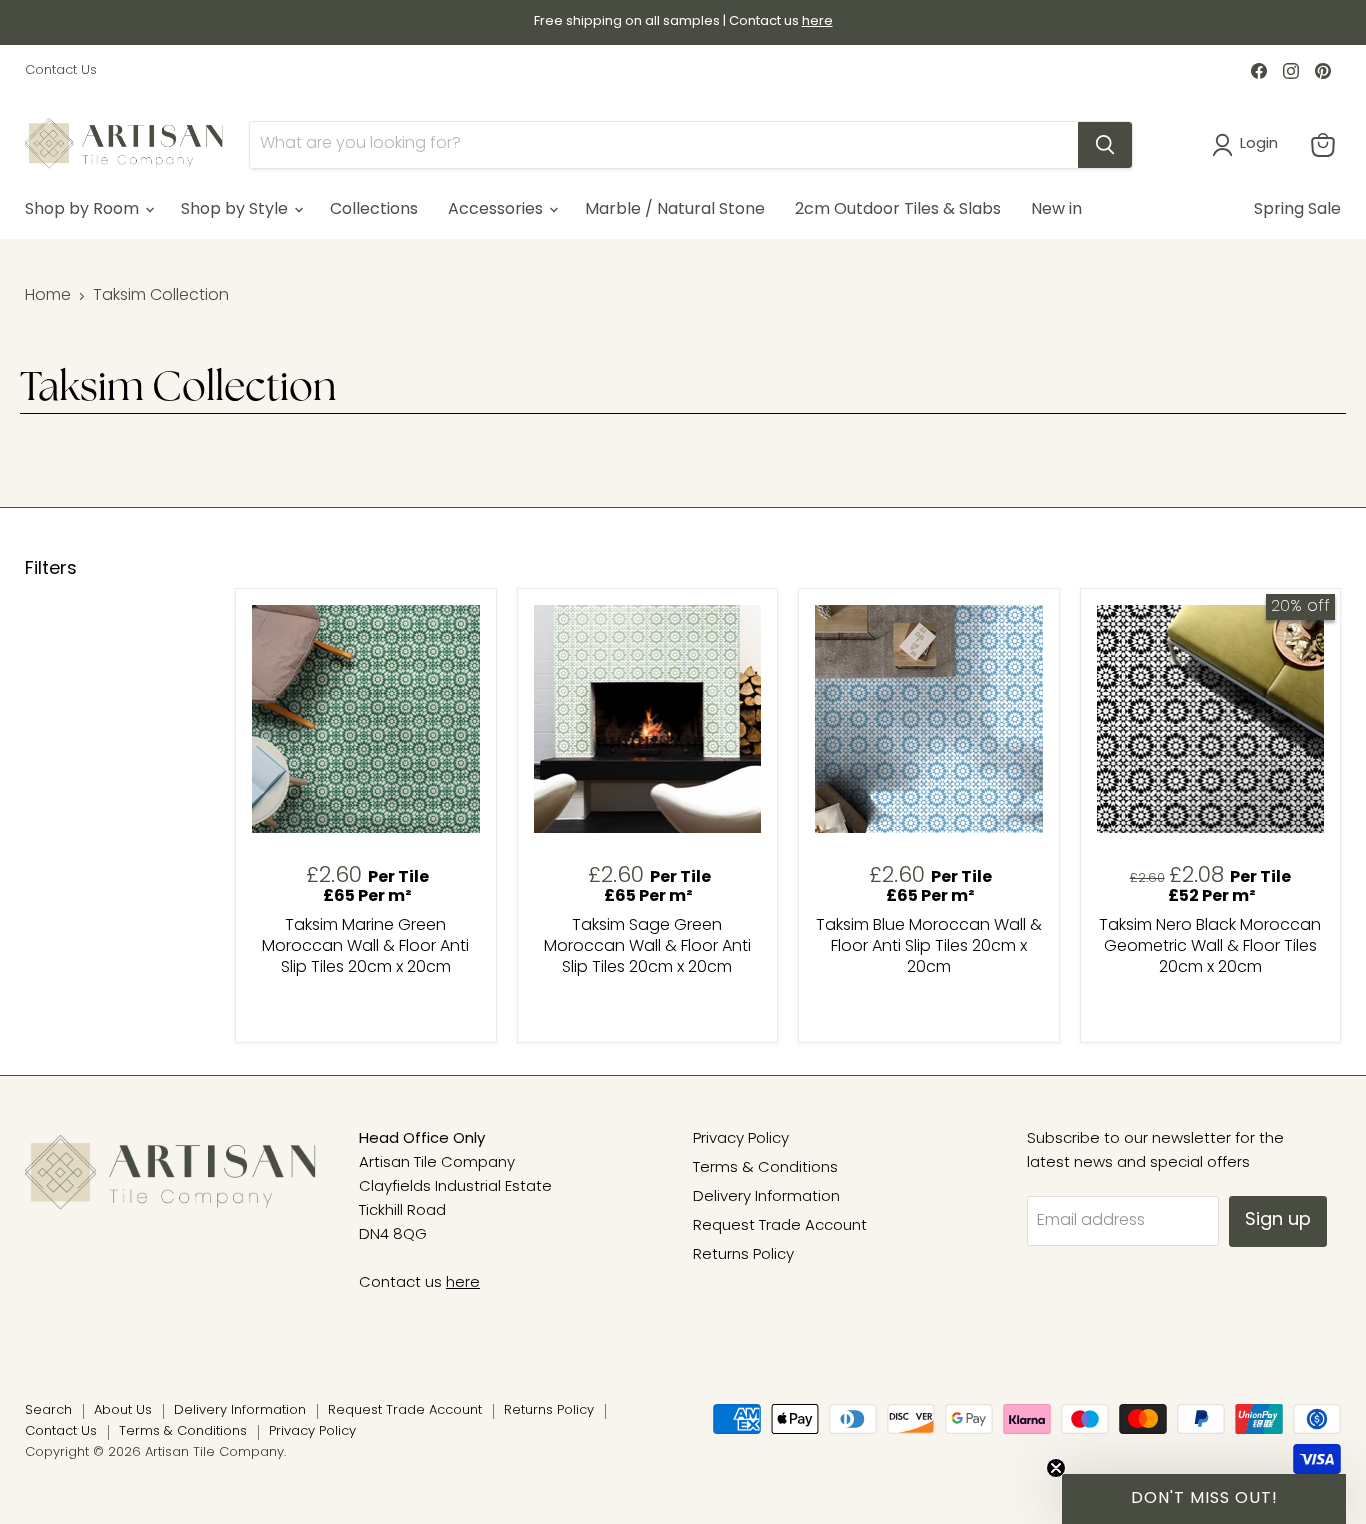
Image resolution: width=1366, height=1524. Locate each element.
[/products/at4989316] (1211, 719)
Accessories (497, 210)
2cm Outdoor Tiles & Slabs (898, 210)
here (463, 1283)
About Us (123, 1410)
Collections (374, 210)
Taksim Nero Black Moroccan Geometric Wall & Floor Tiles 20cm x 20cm (1210, 947)
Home (48, 296)
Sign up (1278, 1221)
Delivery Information (766, 1197)
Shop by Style (236, 210)
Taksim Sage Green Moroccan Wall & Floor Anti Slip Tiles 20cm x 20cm (647, 947)
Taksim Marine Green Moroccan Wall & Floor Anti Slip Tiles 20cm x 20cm (365, 947)
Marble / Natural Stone (675, 210)
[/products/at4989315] (366, 719)
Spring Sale (1297, 210)
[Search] (1105, 145)
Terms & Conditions (765, 1168)
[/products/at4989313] (929, 719)
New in (1056, 210)
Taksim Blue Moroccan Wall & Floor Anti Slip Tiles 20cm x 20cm (929, 947)
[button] (1204, 1499)
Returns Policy (743, 1255)
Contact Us (61, 70)
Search (48, 1410)
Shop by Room (84, 210)
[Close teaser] (1056, 1468)
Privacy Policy (741, 1139)
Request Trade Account (780, 1226)
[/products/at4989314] (648, 719)
